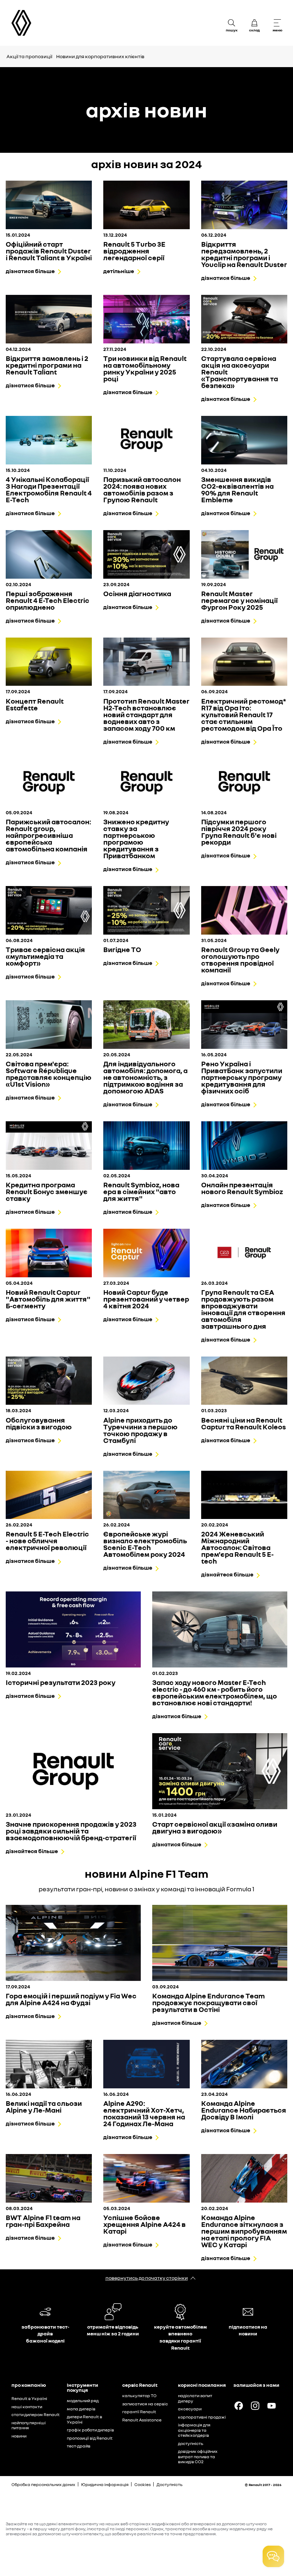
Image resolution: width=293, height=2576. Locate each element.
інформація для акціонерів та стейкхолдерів (194, 2430)
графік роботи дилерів (90, 2430)
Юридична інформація (105, 2484)
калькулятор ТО (139, 2396)
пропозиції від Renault (90, 2438)
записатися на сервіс (145, 2404)
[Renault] (21, 23)
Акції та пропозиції (29, 56)
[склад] (254, 23)
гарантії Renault (139, 2412)
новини (19, 2436)
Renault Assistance (142, 2420)
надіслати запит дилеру (195, 2398)
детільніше (119, 271)
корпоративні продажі (202, 2417)
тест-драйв (79, 2446)
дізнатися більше (30, 271)
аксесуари (190, 2409)
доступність (191, 2443)
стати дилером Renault (36, 2414)
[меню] (277, 23)
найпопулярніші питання (29, 2425)
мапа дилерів (81, 2409)
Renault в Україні (29, 2398)
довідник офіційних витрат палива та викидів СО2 (198, 2456)
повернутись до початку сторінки (147, 2278)
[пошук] (232, 23)
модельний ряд (83, 2401)
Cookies (143, 2484)
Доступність (170, 2484)
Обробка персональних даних (43, 2484)
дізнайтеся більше (227, 1574)
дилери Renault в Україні (85, 2419)
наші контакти (27, 2407)
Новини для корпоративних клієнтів (100, 56)
